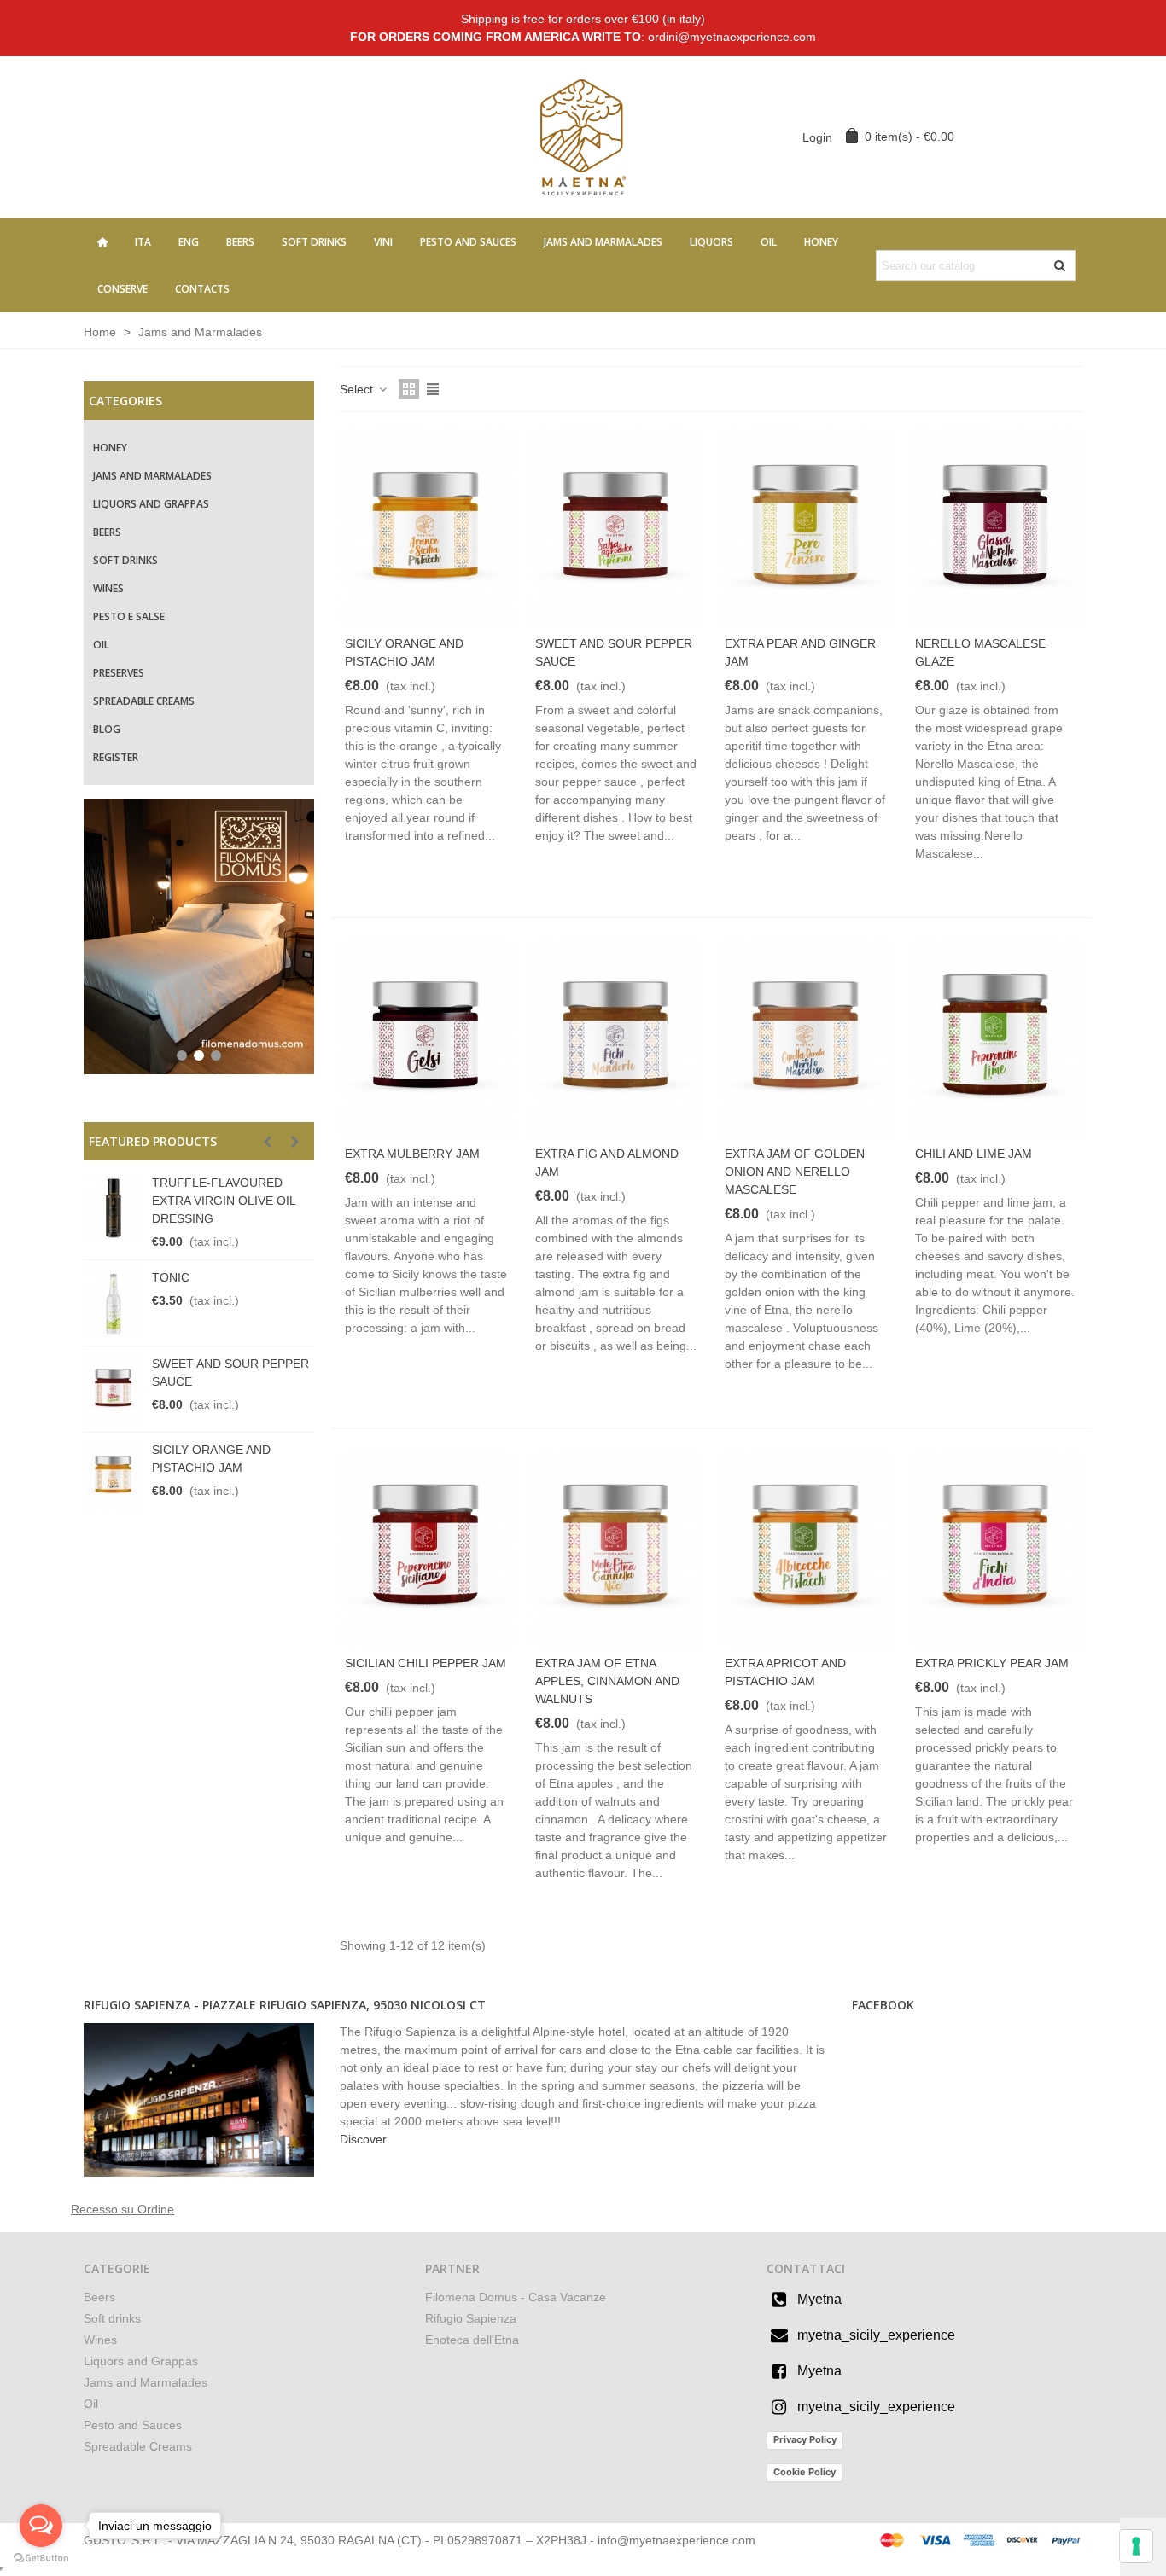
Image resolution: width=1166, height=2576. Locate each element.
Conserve (122, 289)
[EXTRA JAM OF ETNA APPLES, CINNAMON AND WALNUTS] (617, 1547)
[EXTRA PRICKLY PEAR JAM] (997, 1547)
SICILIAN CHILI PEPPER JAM (426, 1663)
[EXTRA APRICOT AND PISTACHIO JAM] (806, 1547)
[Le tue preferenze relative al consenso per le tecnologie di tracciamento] (1136, 2546)
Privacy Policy (805, 2439)
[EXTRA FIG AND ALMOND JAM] (617, 1037)
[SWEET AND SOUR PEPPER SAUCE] (114, 1389)
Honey (821, 242)
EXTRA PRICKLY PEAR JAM (992, 1663)
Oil (769, 242)
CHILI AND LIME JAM (974, 1154)
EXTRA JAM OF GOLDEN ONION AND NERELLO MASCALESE (795, 1172)
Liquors (711, 242)
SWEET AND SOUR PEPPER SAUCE (230, 1372)
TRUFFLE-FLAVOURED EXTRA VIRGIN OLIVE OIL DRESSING (224, 1201)
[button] (267, 1142)
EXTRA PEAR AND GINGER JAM (800, 652)
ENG (189, 242)
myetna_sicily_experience (876, 2335)
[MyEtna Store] (583, 137)
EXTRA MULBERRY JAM (412, 1154)
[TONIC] (114, 1303)
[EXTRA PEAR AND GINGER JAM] (806, 528)
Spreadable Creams (144, 701)
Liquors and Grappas (151, 504)
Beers (240, 242)
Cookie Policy (805, 2472)
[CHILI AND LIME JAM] (997, 1037)
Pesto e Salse (129, 616)
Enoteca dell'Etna (472, 2340)
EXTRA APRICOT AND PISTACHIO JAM (785, 1672)
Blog (107, 729)
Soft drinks (314, 242)
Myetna (819, 2299)
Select (358, 389)
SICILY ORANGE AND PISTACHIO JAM (211, 1459)
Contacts (202, 289)
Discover (363, 2139)
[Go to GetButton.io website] (41, 2559)
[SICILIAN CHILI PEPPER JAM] (426, 1547)
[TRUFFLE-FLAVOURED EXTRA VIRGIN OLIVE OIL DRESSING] (114, 1208)
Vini (383, 242)
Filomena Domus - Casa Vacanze (516, 2297)
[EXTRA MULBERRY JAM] (426, 1037)
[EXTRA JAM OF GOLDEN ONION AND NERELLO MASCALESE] (806, 1037)
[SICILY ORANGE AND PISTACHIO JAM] (114, 1475)
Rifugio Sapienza (471, 2318)
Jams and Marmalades (603, 242)
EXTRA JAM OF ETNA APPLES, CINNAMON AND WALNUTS (607, 1681)
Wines (108, 588)
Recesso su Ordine (122, 2209)
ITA (143, 242)
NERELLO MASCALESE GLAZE (980, 652)
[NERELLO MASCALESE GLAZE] (997, 528)
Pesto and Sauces (468, 242)
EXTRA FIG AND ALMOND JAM (607, 1163)
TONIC (171, 1277)
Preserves (119, 673)
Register (116, 757)
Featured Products (153, 1141)
